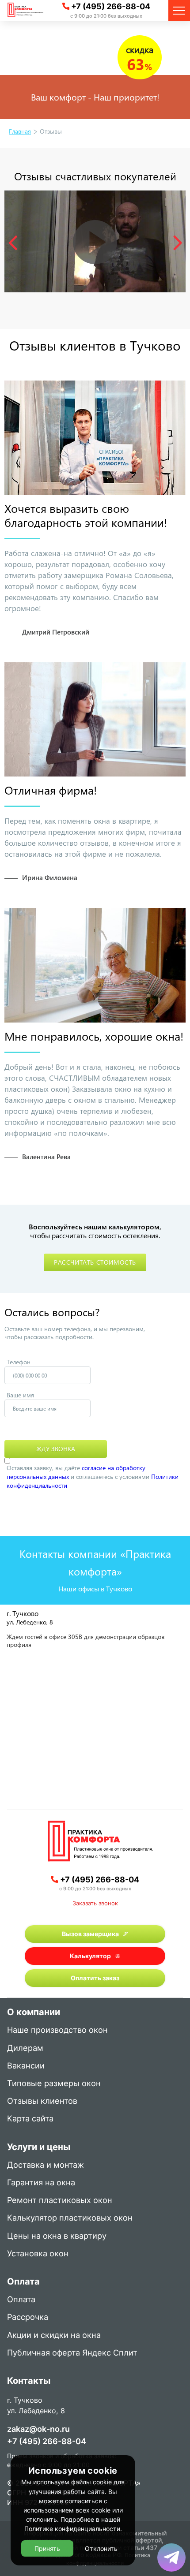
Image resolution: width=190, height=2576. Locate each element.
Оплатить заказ (95, 1978)
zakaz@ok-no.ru (38, 2429)
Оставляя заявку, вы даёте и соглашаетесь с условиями (93, 1477)
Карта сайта (30, 2119)
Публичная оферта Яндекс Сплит (72, 2353)
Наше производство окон (57, 2030)
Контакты (29, 2382)
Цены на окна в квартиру (57, 2236)
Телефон (19, 1362)
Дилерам (25, 2048)
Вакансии (26, 2066)
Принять (47, 2548)
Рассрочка (28, 2317)
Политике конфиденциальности (72, 2529)
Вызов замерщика (90, 1934)
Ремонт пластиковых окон (60, 2201)
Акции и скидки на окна (54, 2335)
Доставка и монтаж (46, 2165)
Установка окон (38, 2254)
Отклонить (101, 2548)
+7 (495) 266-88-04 (111, 6)
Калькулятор (90, 1956)
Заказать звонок (95, 1903)
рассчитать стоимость (95, 1262)
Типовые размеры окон (54, 2084)
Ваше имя (20, 1395)
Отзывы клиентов (42, 2101)
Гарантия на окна (41, 2183)
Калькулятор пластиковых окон (70, 2218)
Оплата (21, 2300)
